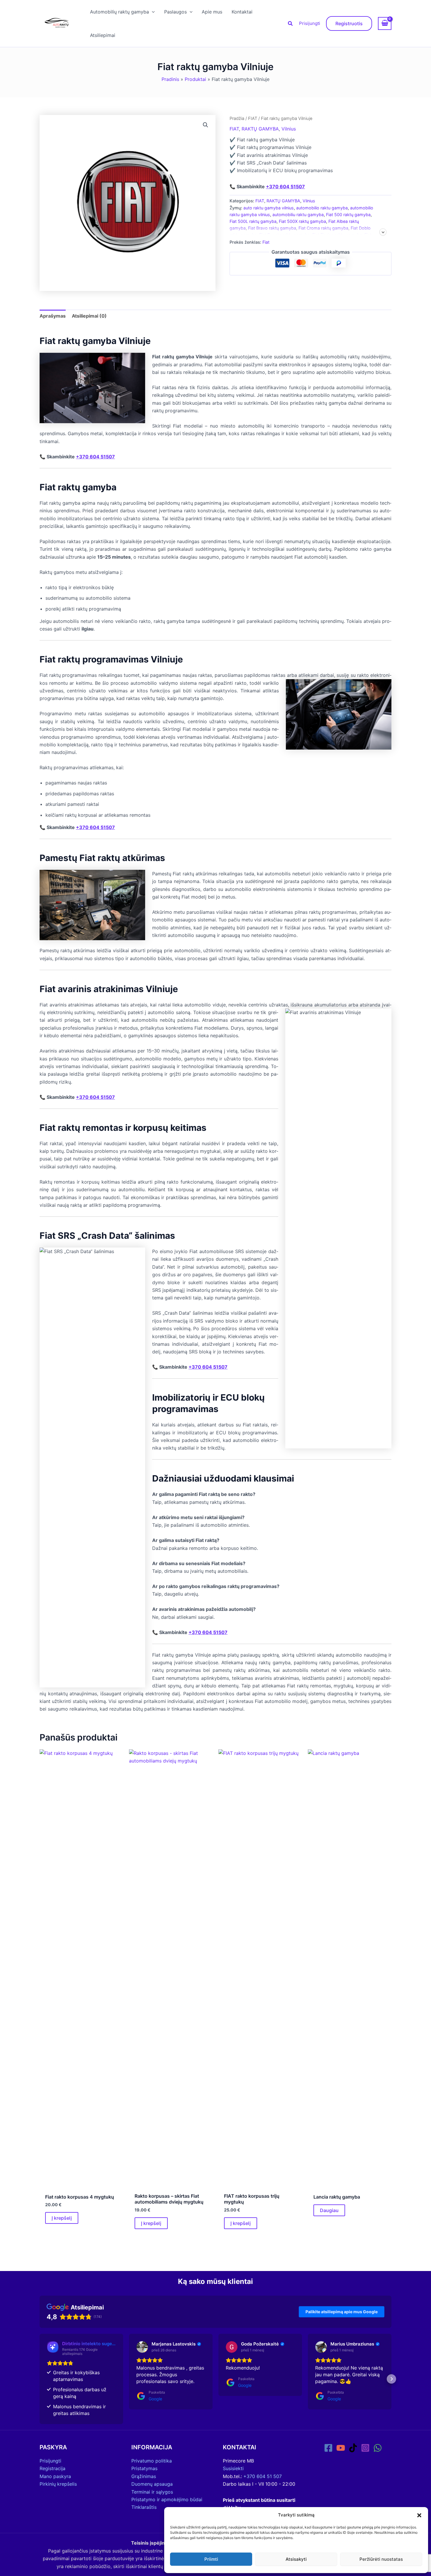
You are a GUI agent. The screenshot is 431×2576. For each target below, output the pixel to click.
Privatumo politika (152, 2461)
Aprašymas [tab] (53, 316)
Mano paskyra (55, 2476)
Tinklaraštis (144, 2507)
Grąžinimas (144, 2476)
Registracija (52, 2468)
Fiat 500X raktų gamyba (302, 221)
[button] (419, 2515)
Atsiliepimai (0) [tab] (89, 316)
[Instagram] (365, 2448)
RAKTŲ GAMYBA (260, 129)
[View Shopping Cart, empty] (385, 23)
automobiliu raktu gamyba (298, 215)
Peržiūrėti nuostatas (381, 2559)
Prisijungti (310, 23)
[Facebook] (328, 2448)
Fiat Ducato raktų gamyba (285, 235)
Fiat (266, 242)
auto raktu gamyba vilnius (269, 208)
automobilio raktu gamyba (322, 208)
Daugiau (329, 2210)
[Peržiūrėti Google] (142, 2347)
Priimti (211, 2559)
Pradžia (237, 118)
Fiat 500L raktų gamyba (253, 221)
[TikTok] (353, 2448)
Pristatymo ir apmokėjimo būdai (167, 2499)
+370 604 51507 (285, 187)
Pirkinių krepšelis (58, 2484)
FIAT (253, 118)
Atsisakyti (296, 2559)
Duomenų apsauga (152, 2484)
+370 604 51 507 (263, 2476)
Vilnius (289, 129)
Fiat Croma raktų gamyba (323, 228)
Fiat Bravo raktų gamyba (272, 228)
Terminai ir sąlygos (152, 2492)
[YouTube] (341, 2448)
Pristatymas (144, 2468)
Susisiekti (233, 2468)
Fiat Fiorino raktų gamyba (337, 235)
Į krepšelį (62, 2218)
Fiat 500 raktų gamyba (348, 215)
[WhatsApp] (378, 2448)
